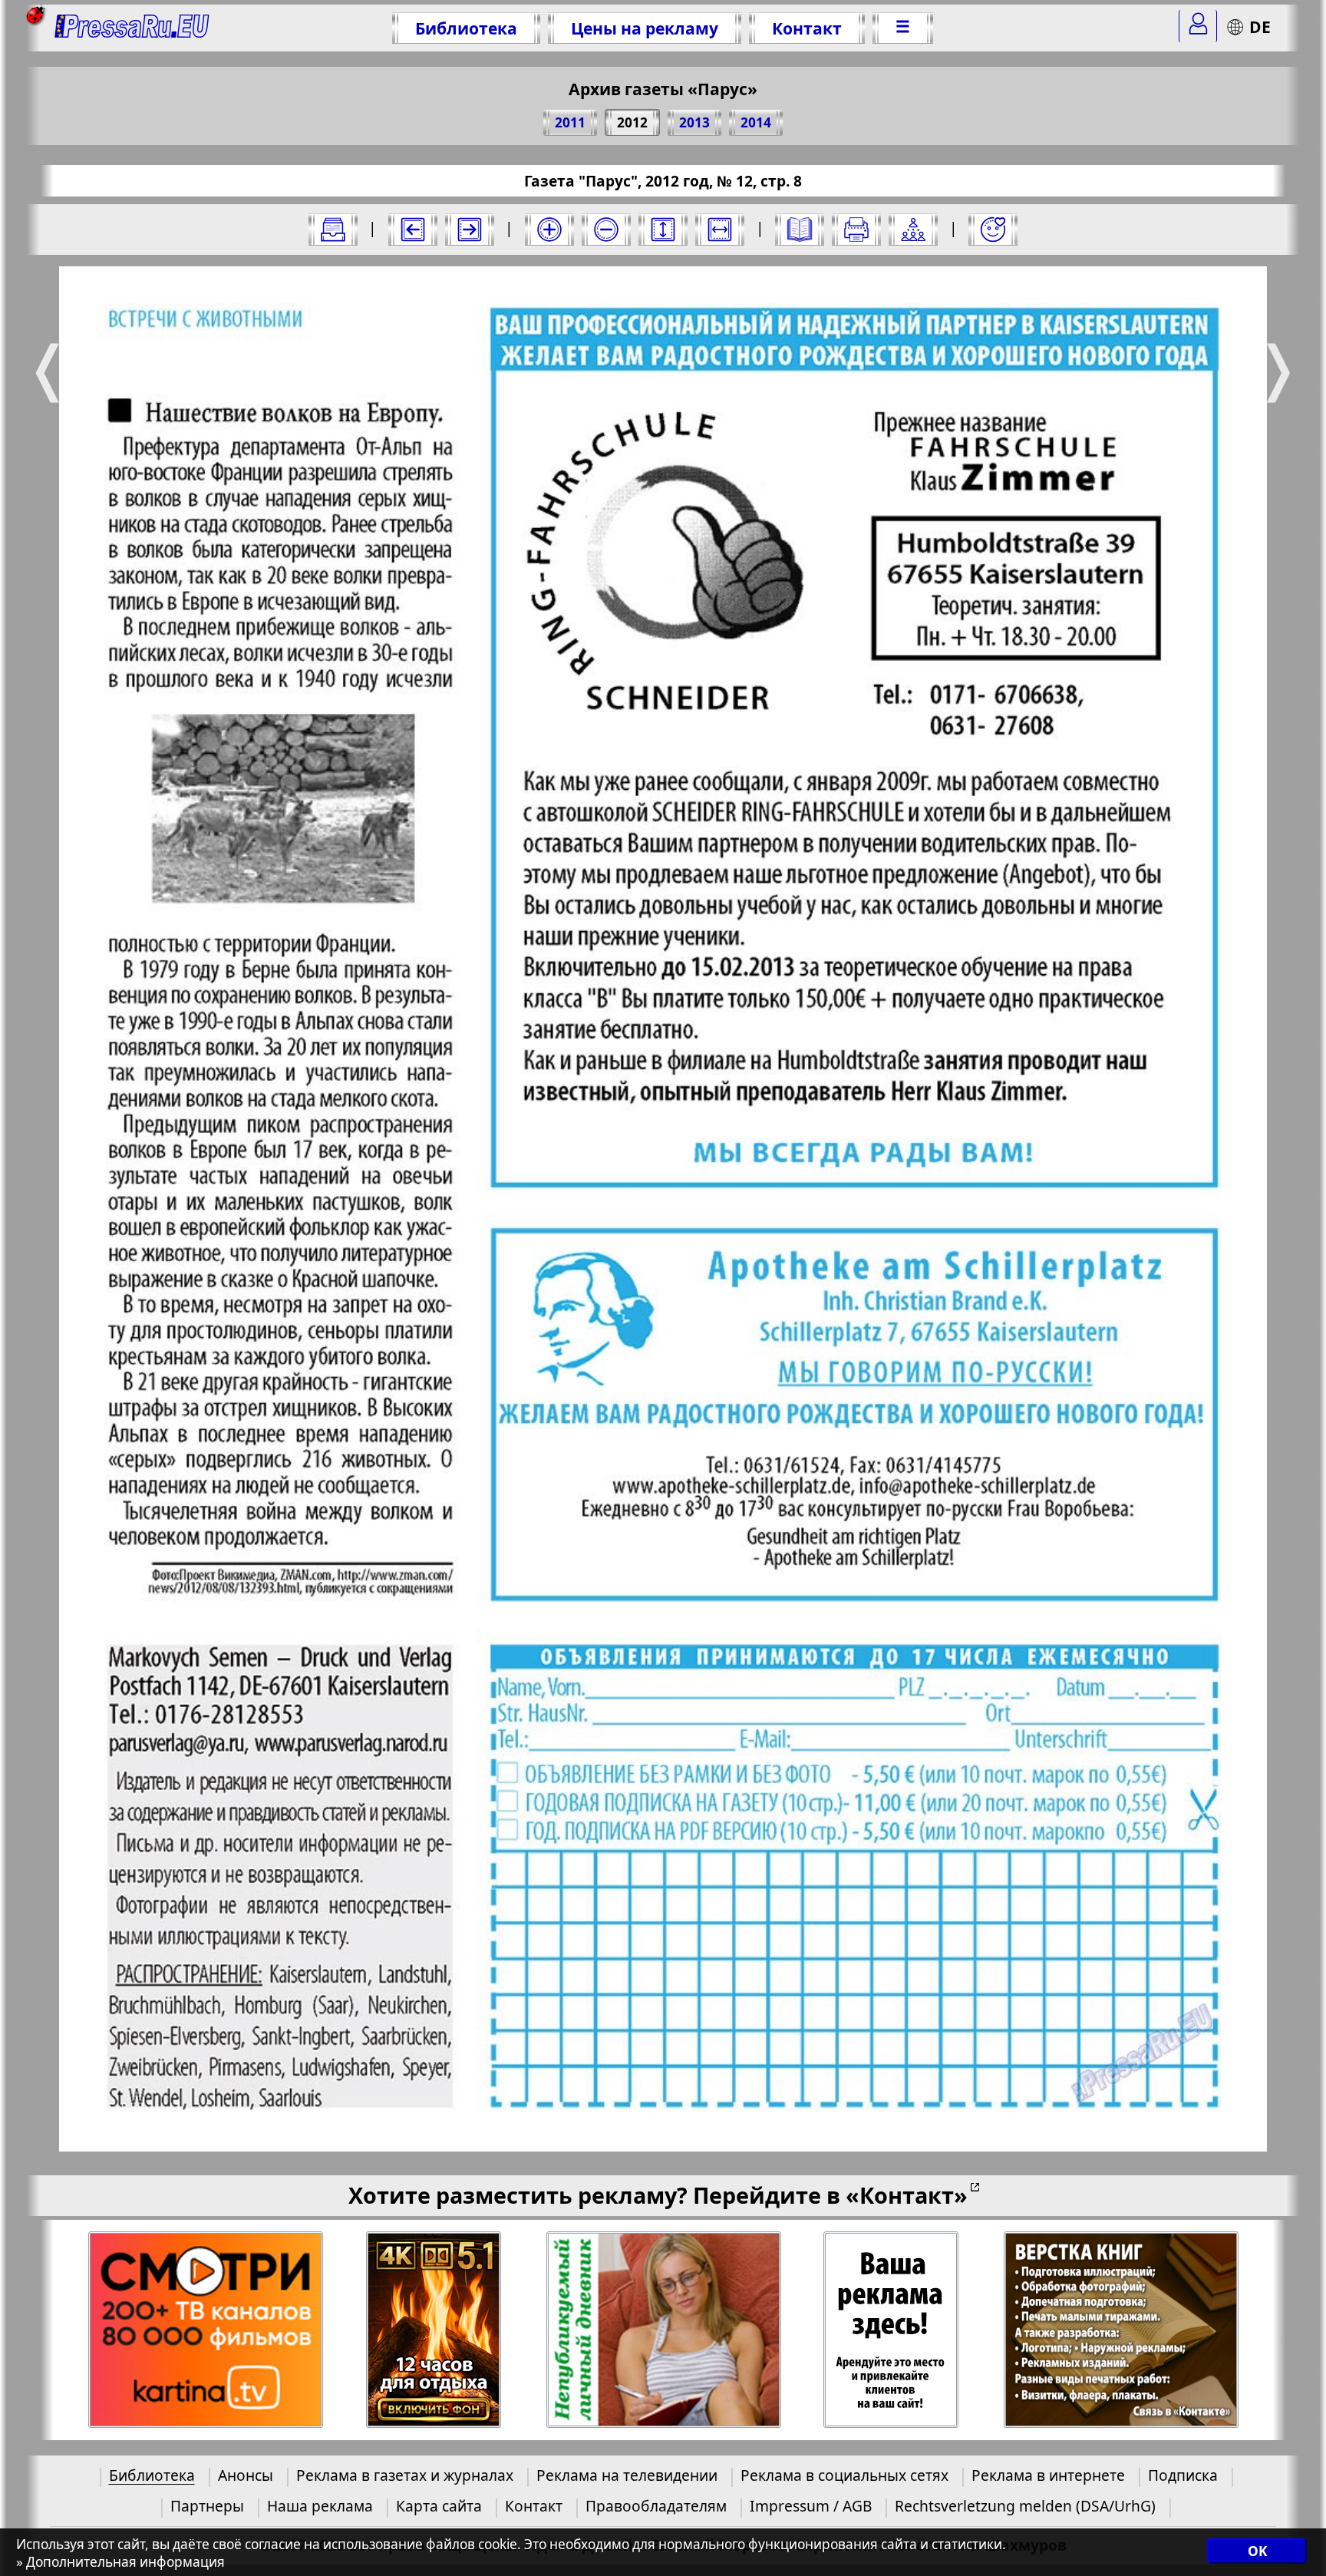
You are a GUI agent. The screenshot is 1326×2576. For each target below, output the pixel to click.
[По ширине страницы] (720, 230)
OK (1257, 2551)
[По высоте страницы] (663, 230)
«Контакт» (907, 2195)
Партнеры (207, 2506)
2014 (756, 122)
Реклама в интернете (1048, 2475)
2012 (632, 122)
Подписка (1183, 2475)
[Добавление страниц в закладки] (993, 230)
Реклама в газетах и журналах (405, 2475)
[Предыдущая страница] (413, 230)
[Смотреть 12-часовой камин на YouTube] (434, 2330)
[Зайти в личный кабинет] (1198, 26)
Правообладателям (656, 2506)
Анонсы (246, 2475)
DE (1260, 26)
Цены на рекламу (645, 28)
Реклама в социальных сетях (844, 2475)
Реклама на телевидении (627, 2475)
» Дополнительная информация (120, 2562)
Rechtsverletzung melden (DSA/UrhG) (1025, 2506)
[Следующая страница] (470, 230)
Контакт (807, 28)
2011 (570, 122)
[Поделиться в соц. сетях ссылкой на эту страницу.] (913, 230)
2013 (694, 122)
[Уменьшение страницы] (606, 230)
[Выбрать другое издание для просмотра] (333, 230)
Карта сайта (439, 2506)
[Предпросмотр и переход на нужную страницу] (800, 230)
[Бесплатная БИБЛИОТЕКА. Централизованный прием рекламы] (132, 28)
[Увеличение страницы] (549, 230)
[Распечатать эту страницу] (856, 230)
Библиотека (466, 28)
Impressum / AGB (811, 2506)
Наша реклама (320, 2506)
